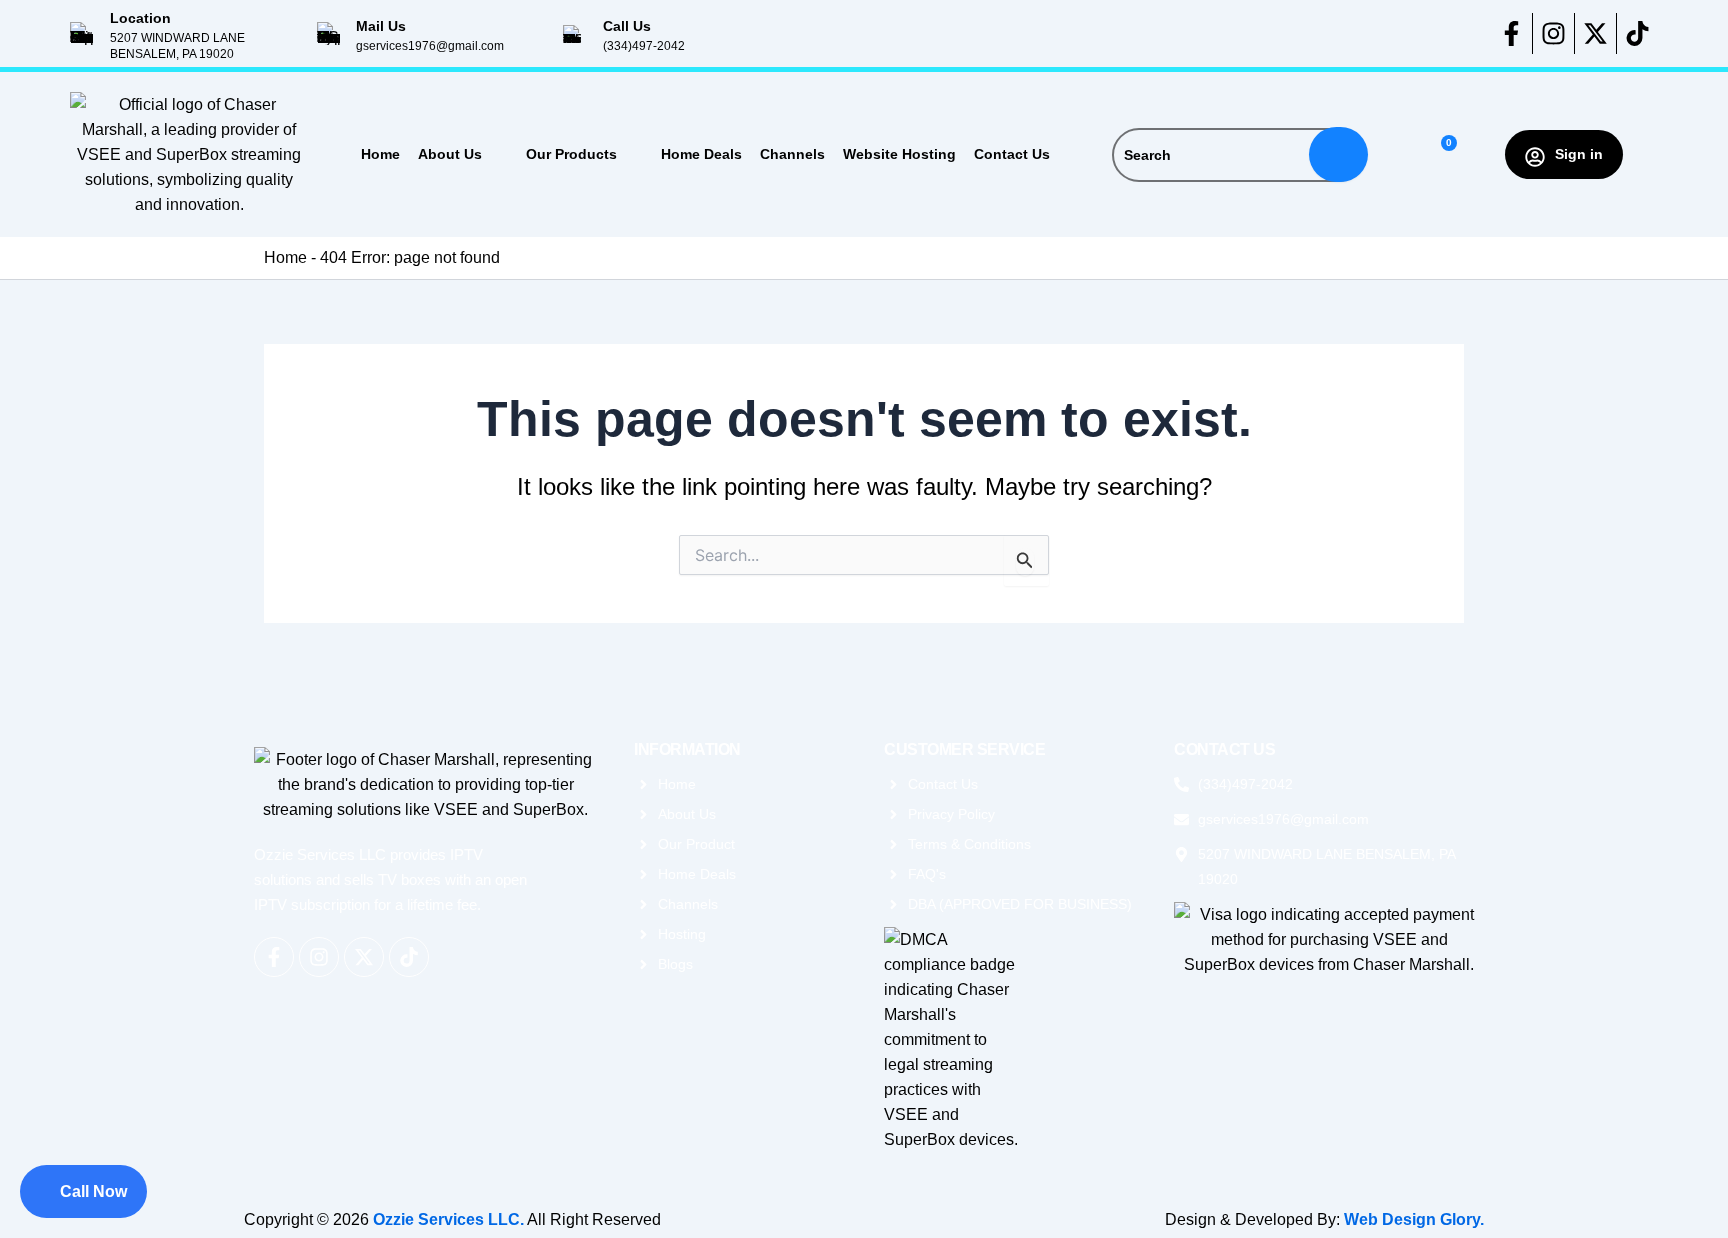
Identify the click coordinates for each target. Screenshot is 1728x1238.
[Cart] (1440, 154)
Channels (792, 154)
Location (140, 18)
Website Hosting (899, 154)
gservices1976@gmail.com (430, 46)
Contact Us (1012, 154)
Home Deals (701, 154)
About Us (450, 154)
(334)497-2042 (644, 46)
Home (380, 154)
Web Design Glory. (1414, 1219)
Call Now (93, 1191)
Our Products (571, 154)
